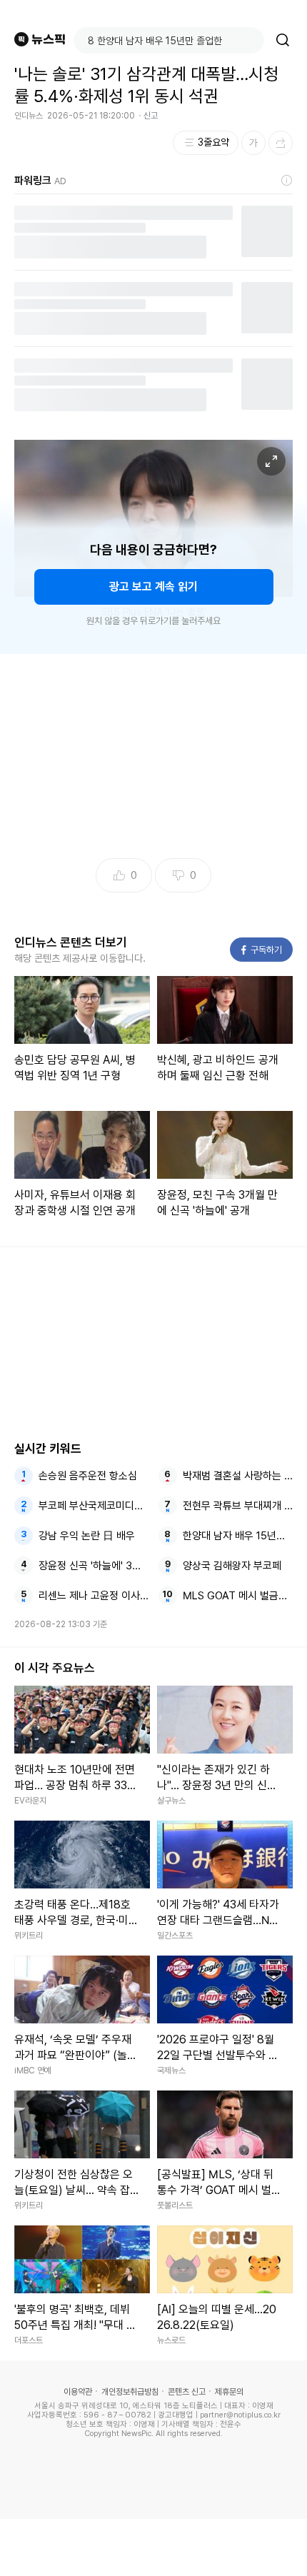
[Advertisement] (153, 2547)
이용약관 (78, 2392)
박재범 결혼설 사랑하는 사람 (238, 1476)
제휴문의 (229, 2392)
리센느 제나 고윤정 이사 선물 (94, 1596)
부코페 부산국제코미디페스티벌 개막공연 (94, 1506)
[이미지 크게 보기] (271, 461)
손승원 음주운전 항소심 (88, 1476)
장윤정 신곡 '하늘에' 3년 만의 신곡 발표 (94, 1566)
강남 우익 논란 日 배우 (87, 1536)
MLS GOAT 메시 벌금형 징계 (238, 1596)
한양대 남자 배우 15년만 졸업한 (238, 1536)
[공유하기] (281, 143)
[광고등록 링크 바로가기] (287, 181)
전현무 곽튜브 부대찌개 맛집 (238, 1506)
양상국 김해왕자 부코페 (232, 1566)
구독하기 (262, 950)
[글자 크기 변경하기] (253, 143)
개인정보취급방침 (130, 2392)
